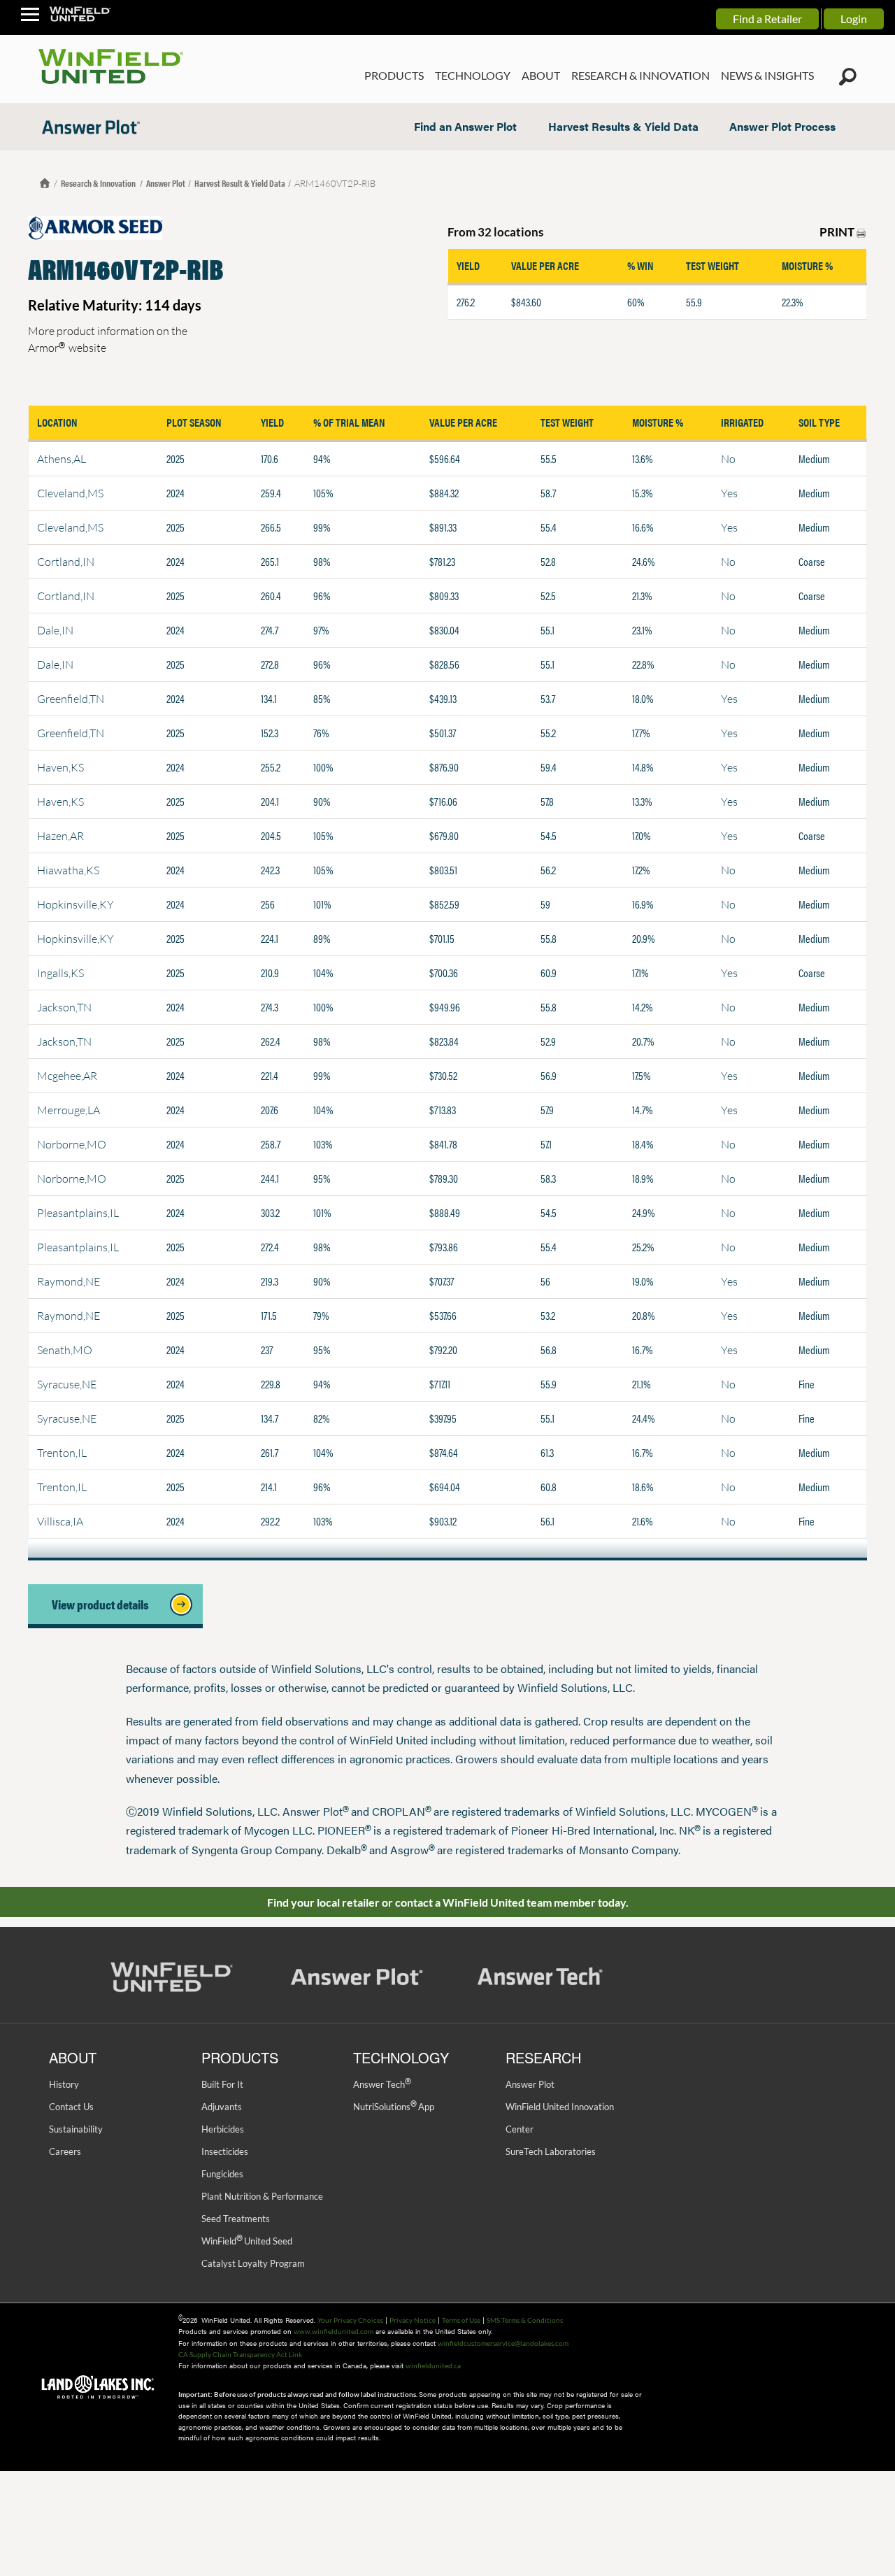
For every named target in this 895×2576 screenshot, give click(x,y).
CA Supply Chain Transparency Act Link (240, 2354)
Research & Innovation (99, 183)
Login (854, 19)
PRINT (838, 232)
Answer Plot (166, 183)
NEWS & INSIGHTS (767, 75)
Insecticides (225, 2151)
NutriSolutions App (394, 2107)
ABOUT (541, 75)
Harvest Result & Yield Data (240, 183)
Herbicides (223, 2129)
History (64, 2084)
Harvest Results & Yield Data (623, 126)
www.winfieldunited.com (334, 2331)
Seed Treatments (236, 2219)
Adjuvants (222, 2107)
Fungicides (222, 2174)
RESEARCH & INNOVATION (640, 75)
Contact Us (71, 2107)
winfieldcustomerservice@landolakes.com (503, 2343)
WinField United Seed (247, 2241)
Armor (46, 347)
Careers (65, 2151)
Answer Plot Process (782, 126)
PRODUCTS (394, 75)
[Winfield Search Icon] (848, 77)
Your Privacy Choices (350, 2320)
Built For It (222, 2084)
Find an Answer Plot (465, 126)
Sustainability (76, 2129)
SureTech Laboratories (551, 2151)
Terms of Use (461, 2320)
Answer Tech (382, 2084)
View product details (105, 1604)
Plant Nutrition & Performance (262, 2196)
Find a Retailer (767, 19)
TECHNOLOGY (473, 75)
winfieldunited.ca (433, 2365)
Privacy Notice (413, 2320)
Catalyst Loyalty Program (253, 2263)
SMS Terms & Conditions (525, 2320)
